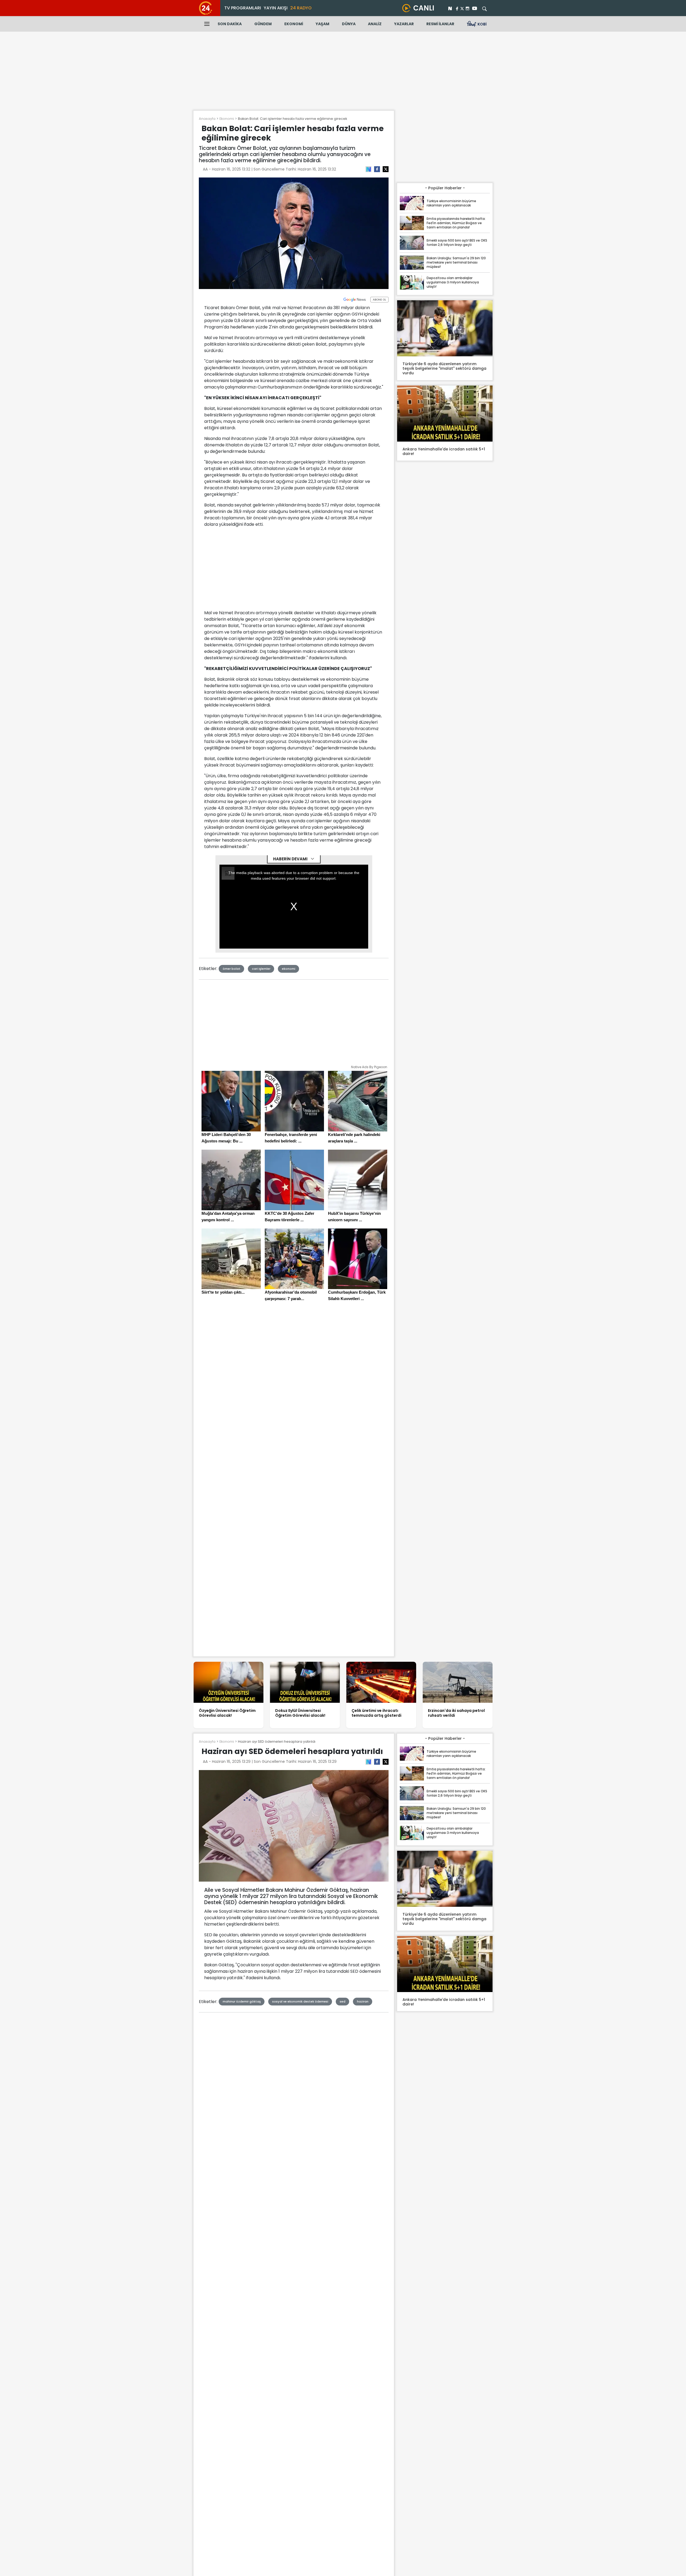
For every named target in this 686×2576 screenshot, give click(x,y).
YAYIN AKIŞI (276, 8)
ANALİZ (375, 24)
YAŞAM (323, 24)
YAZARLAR (404, 24)
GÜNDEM (263, 24)
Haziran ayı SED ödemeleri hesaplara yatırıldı (277, 1742)
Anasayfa (207, 119)
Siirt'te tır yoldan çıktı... (223, 1292)
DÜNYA (349, 24)
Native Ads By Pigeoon (369, 1067)
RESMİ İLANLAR (440, 24)
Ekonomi (227, 119)
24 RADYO (301, 8)
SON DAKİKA (230, 24)
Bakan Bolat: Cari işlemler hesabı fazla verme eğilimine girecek (292, 119)
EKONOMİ (294, 24)
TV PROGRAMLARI (243, 8)
